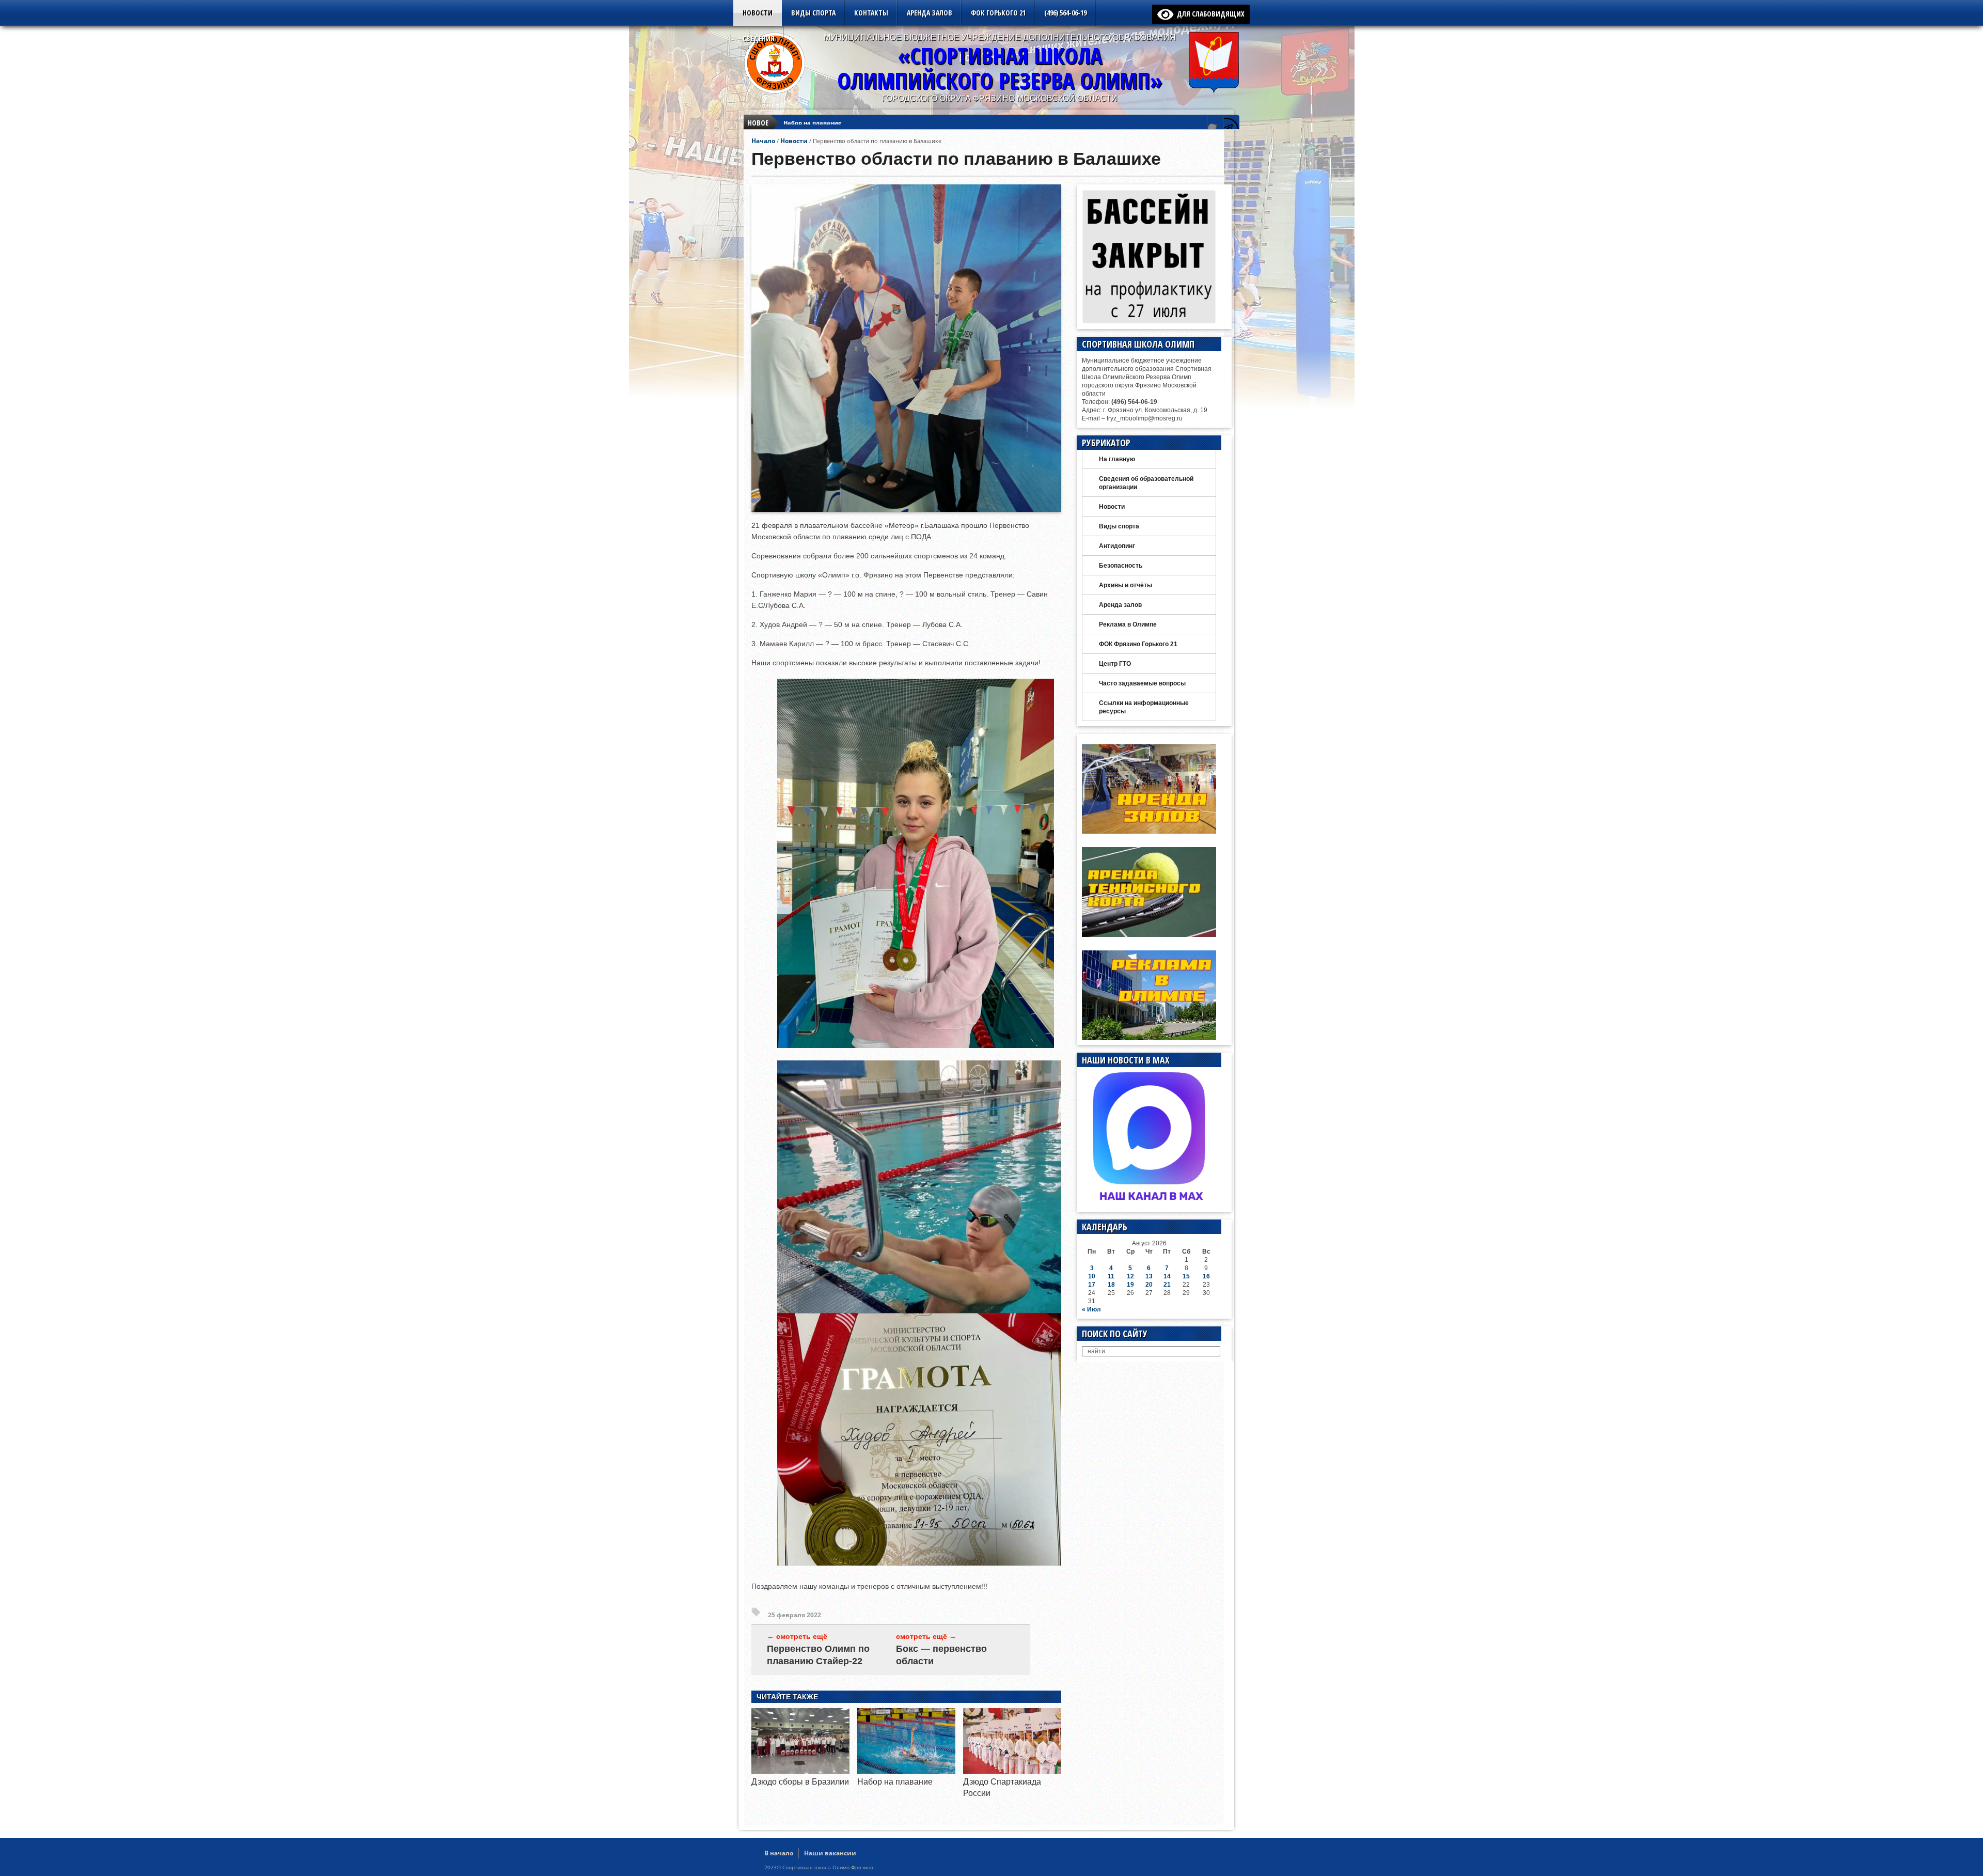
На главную (1117, 459)
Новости (758, 13)
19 (1130, 1285)
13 (1149, 1276)
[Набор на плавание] (906, 1771)
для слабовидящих (1209, 14)
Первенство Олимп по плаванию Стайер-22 (818, 1655)
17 (1092, 1285)
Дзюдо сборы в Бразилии (800, 1782)
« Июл (1091, 1309)
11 (1111, 1276)
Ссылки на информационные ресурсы (1144, 707)
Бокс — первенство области (941, 1655)
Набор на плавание (895, 1782)
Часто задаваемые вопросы (1142, 683)
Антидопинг (1117, 546)
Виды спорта (813, 13)
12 (1130, 1276)
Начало (763, 141)
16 (1206, 1276)
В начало (779, 1853)
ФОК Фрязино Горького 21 (1138, 644)
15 (1186, 1276)
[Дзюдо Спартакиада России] (1012, 1771)
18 (1111, 1285)
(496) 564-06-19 (1065, 13)
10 (1092, 1276)
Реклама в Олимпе (1128, 624)
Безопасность (1121, 566)
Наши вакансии (830, 1853)
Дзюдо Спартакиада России (825, 123)
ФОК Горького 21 (998, 13)
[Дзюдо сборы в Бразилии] (800, 1771)
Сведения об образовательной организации (1146, 483)
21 (1167, 1285)
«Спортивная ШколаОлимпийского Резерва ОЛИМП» (1000, 68)
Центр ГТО (1115, 664)
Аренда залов (930, 13)
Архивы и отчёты (1126, 585)
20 (1149, 1285)
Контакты (871, 13)
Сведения (759, 38)
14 (1167, 1276)
